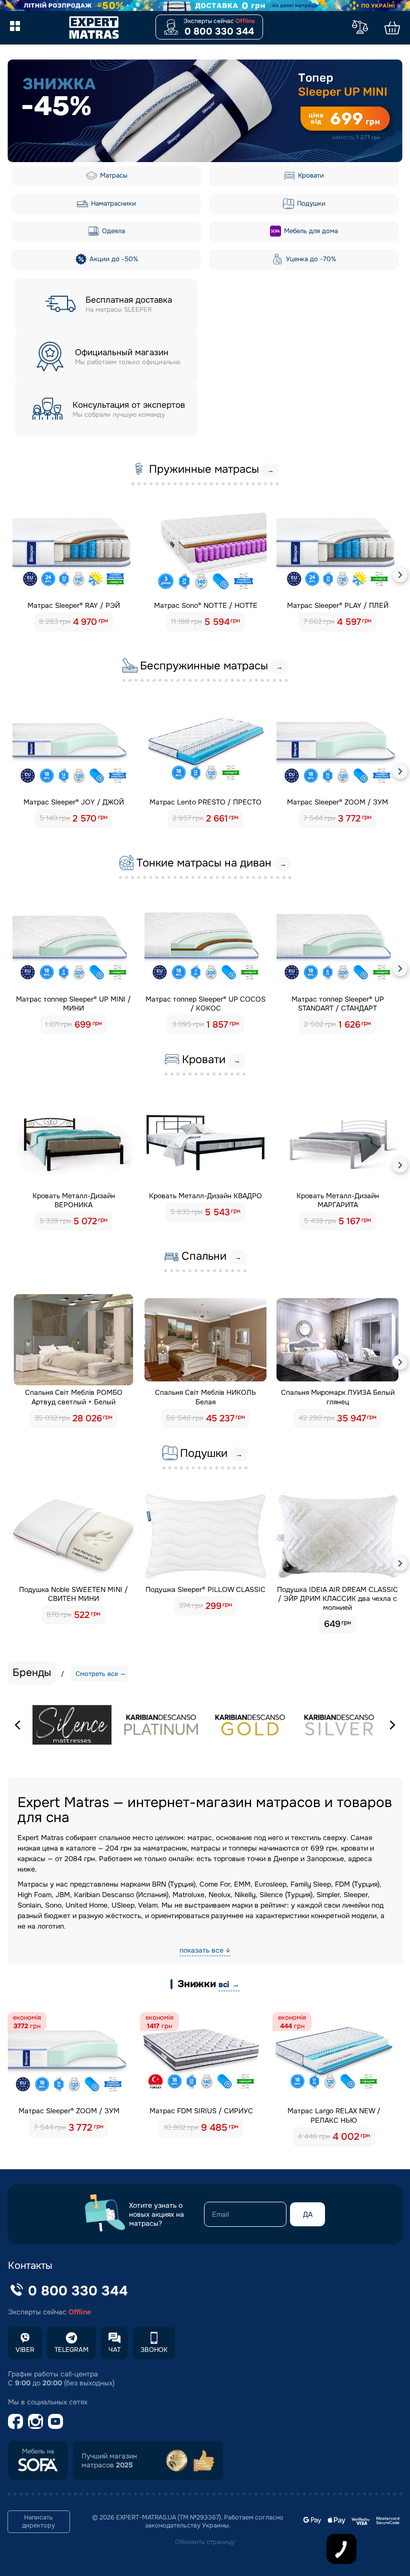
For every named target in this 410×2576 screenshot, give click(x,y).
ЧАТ (114, 2350)
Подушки (310, 203)
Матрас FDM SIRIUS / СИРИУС (201, 2111)
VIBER (25, 2350)
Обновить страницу (205, 2542)
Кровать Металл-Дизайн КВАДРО (205, 1196)
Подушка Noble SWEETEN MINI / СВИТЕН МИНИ (73, 1594)
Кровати (310, 175)
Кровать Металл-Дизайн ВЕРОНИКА (74, 1200)
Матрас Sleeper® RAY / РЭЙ (74, 605)
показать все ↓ (205, 1950)
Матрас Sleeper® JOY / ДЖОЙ (74, 802)
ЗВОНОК (154, 2350)
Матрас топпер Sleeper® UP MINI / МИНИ (73, 1004)
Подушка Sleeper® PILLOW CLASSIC (205, 1589)
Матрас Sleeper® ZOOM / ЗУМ (337, 802)
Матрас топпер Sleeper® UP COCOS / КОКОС (205, 1004)
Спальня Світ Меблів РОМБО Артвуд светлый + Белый (74, 1397)
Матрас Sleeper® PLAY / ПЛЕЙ (338, 605)
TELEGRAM (71, 2350)
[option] (205, 111)
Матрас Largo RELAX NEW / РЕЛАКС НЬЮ (334, 2115)
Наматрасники (112, 203)
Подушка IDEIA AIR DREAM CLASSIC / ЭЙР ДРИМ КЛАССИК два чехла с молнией (337, 1598)
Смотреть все (97, 1674)
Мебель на (38, 2451)
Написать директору (38, 2521)
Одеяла (112, 231)
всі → (229, 1984)
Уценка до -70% (310, 259)
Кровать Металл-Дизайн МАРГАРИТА (338, 1200)
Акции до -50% (113, 259)
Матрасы (113, 175)
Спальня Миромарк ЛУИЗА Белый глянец (338, 1397)
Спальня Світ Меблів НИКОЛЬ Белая (205, 1397)
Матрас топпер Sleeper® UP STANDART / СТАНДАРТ (338, 1004)
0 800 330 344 (219, 32)
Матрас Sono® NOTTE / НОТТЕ (206, 605)
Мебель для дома (310, 231)
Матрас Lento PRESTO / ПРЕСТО (205, 802)
